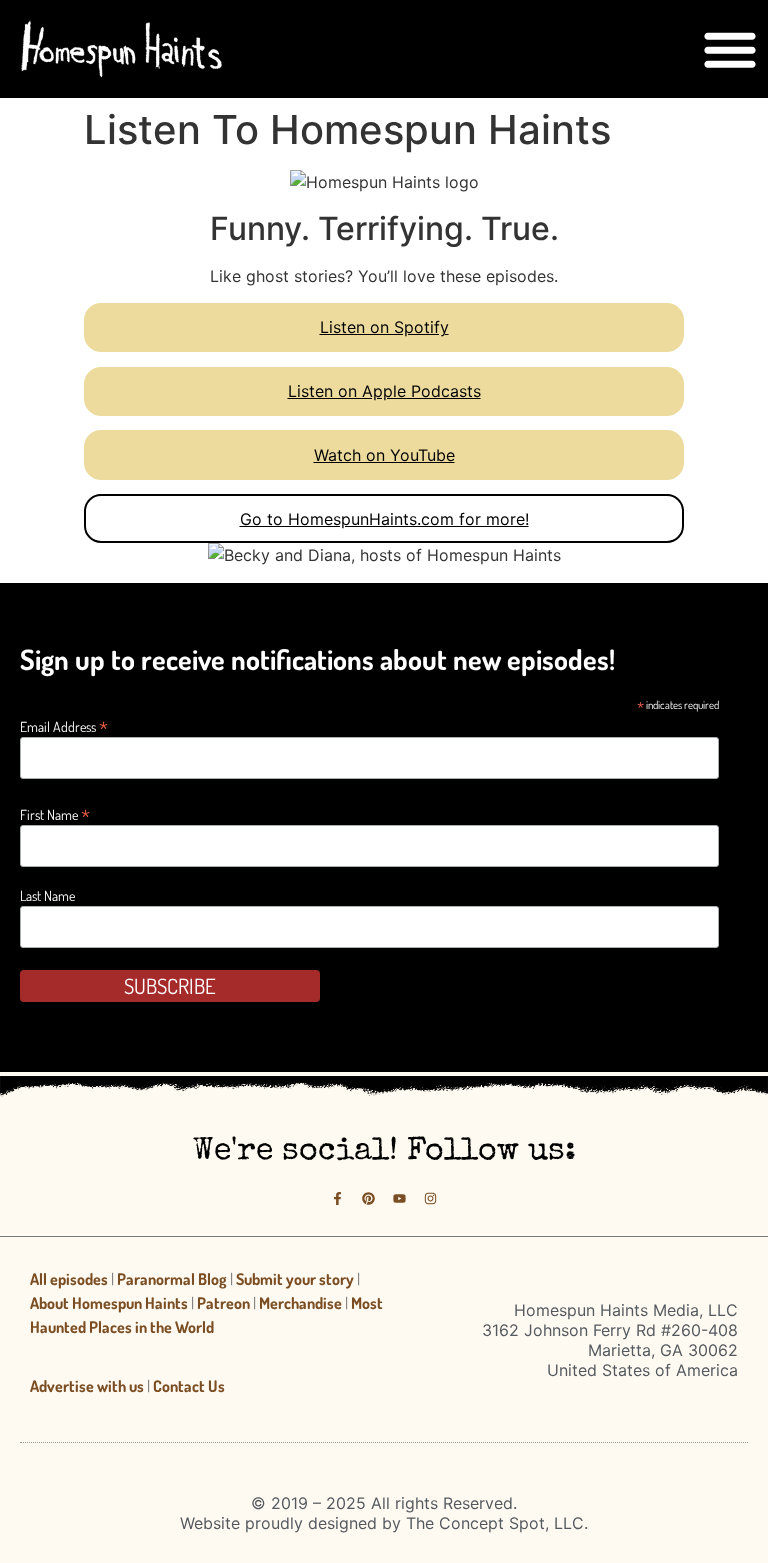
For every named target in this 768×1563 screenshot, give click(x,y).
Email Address (64, 724)
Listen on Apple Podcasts (384, 391)
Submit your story (295, 1279)
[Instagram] (430, 1199)
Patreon (223, 1303)
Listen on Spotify (384, 327)
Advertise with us (87, 1386)
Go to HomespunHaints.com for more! (384, 519)
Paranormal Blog (172, 1279)
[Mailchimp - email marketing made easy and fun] (631, 1003)
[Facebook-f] (337, 1199)
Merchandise (300, 1303)
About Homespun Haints (109, 1303)
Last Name (47, 896)
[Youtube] (399, 1199)
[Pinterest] (368, 1199)
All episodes (69, 1279)
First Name (55, 812)
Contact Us (189, 1386)
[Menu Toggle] (730, 49)
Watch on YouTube (384, 455)
